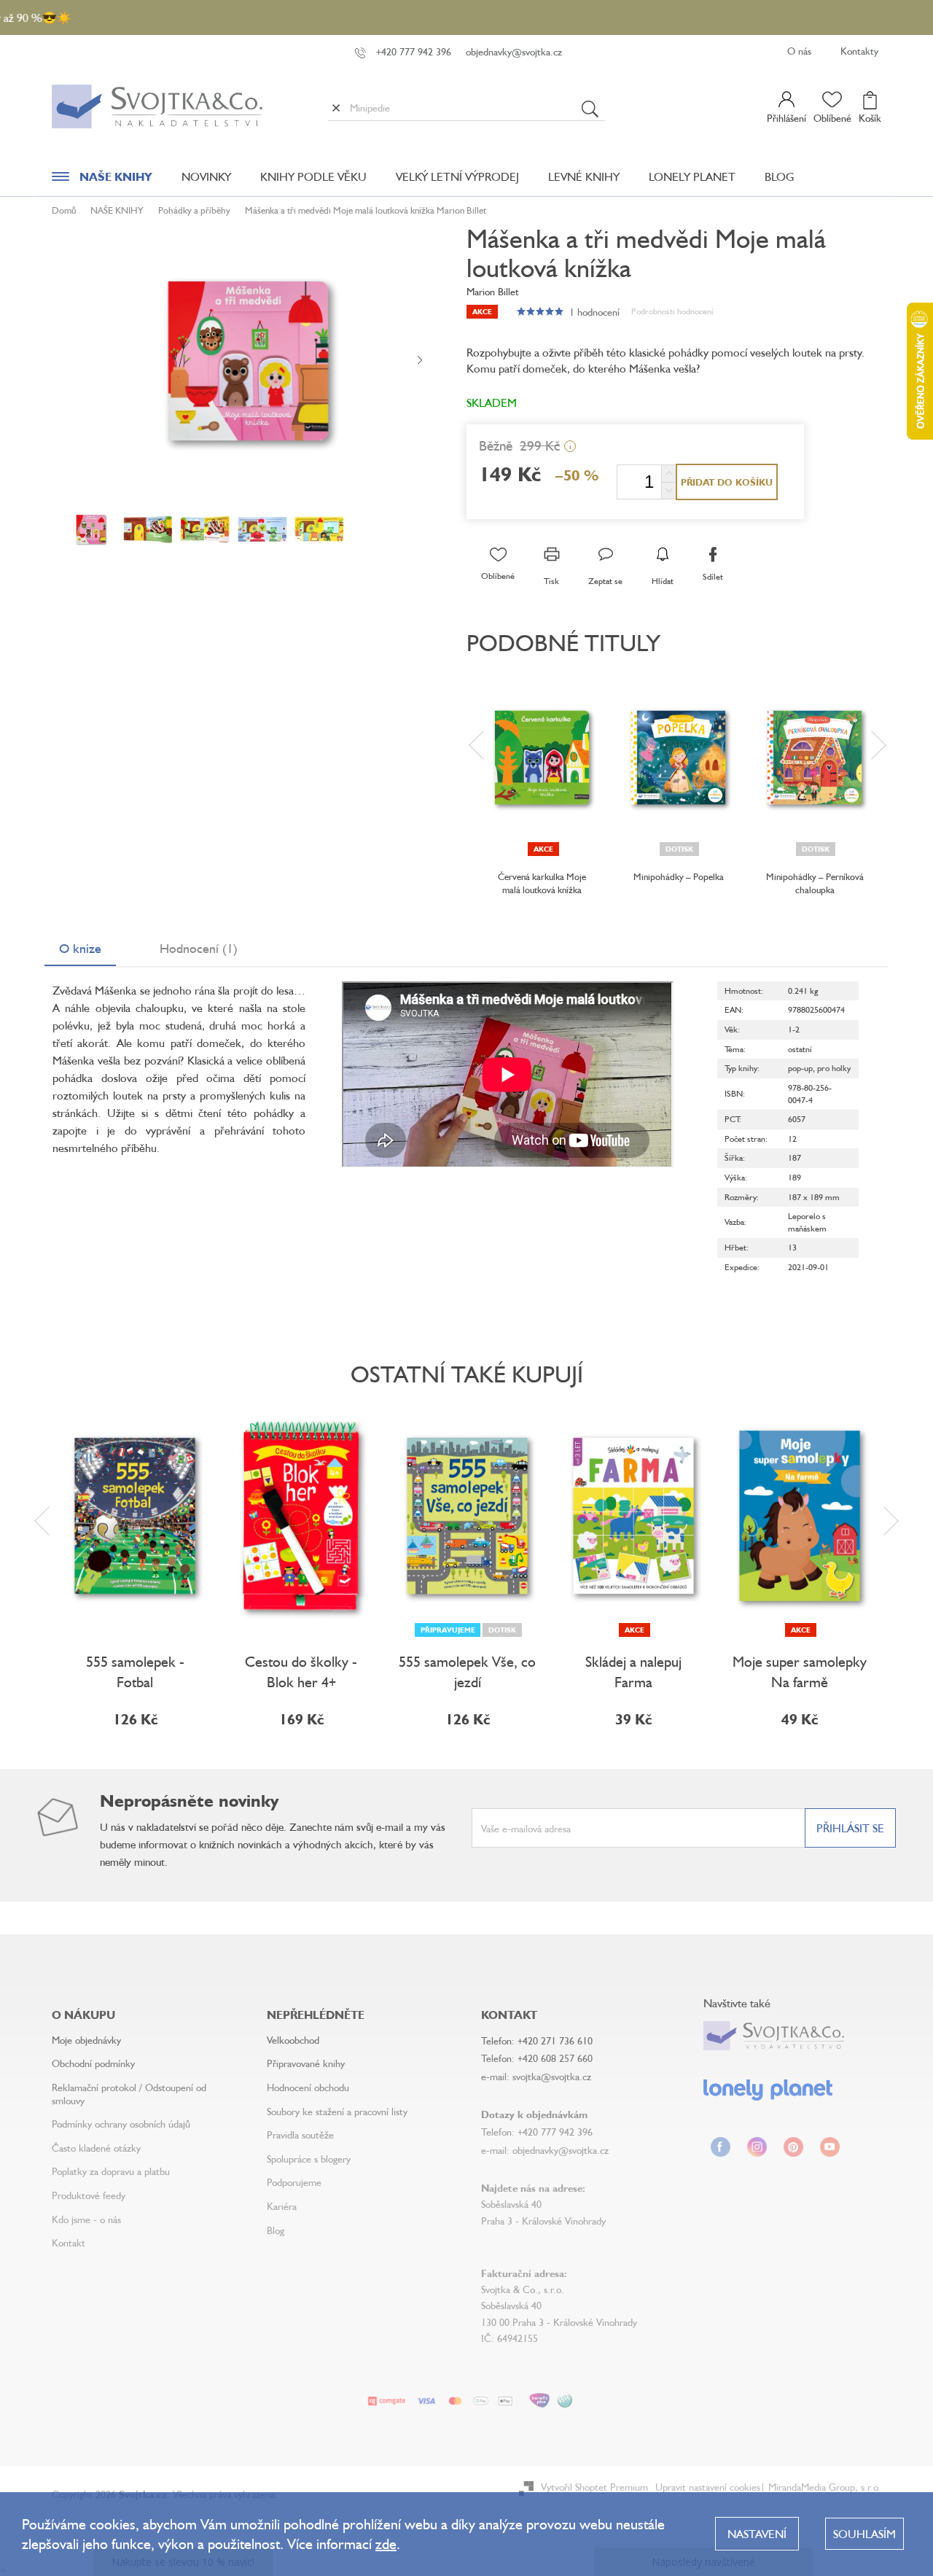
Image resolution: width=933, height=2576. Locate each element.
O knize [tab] (80, 948)
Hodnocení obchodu (308, 2087)
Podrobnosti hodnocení (672, 311)
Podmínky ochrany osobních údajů (121, 2124)
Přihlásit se (850, 1828)
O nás (799, 51)
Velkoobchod (293, 2040)
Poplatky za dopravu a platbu (111, 2171)
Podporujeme (294, 2182)
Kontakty (859, 51)
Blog (276, 2230)
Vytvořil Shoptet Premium (594, 2487)
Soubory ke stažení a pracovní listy (337, 2111)
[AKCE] (542, 758)
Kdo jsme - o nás (86, 2219)
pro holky (834, 1068)
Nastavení (757, 2534)
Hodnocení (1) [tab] (199, 948)
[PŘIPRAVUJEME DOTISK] (467, 1516)
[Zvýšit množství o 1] (668, 474)
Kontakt (69, 2242)
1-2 (794, 1029)
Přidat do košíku (727, 482)
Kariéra (282, 2206)
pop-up (800, 1068)
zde (386, 2544)
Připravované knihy (306, 2063)
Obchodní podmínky (93, 2063)
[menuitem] (102, 180)
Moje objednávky (86, 2040)
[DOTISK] (678, 758)
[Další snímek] (420, 361)
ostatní (800, 1049)
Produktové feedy (89, 2195)
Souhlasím (864, 2534)
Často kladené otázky (96, 2148)
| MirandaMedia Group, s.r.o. (821, 2487)
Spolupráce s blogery (309, 2159)
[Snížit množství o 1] (668, 490)
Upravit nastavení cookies (708, 2487)
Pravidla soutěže (300, 2135)
